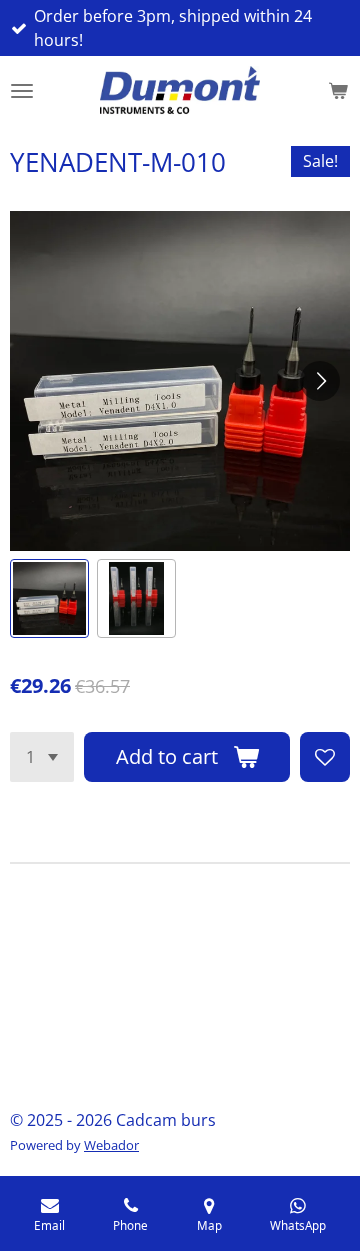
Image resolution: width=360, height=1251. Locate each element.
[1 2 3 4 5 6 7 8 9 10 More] (42, 757)
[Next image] (320, 381)
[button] (49, 598)
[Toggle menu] (22, 91)
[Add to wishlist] (325, 757)
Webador (111, 1145)
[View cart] (338, 91)
